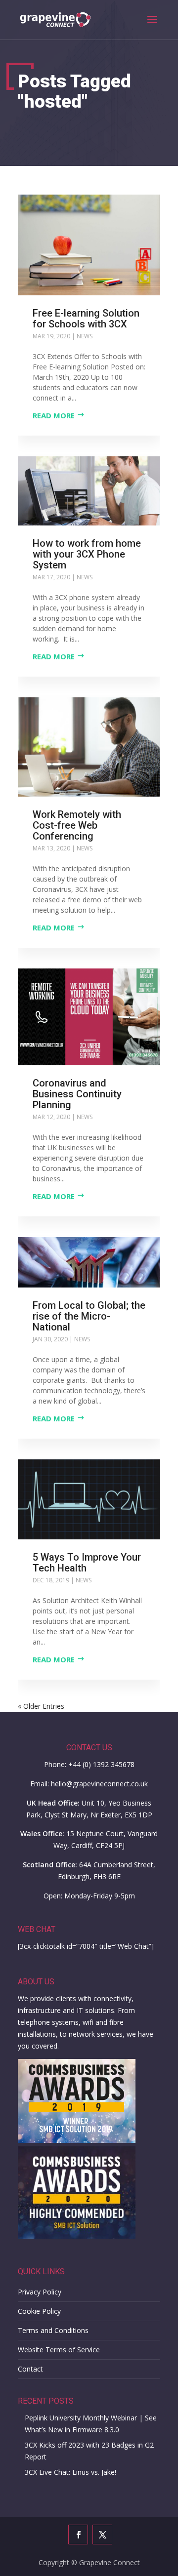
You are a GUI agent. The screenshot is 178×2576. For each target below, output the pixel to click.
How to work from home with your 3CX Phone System (87, 554)
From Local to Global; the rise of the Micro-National (89, 1316)
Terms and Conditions (53, 2330)
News (85, 336)
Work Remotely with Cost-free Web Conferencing (77, 825)
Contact (30, 2369)
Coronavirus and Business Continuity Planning (77, 1094)
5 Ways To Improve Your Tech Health (87, 1563)
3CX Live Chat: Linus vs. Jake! (70, 2472)
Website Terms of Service (59, 2350)
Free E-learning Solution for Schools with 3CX (86, 319)
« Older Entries (41, 1706)
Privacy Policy (40, 2292)
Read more (54, 415)
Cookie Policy (39, 2311)
